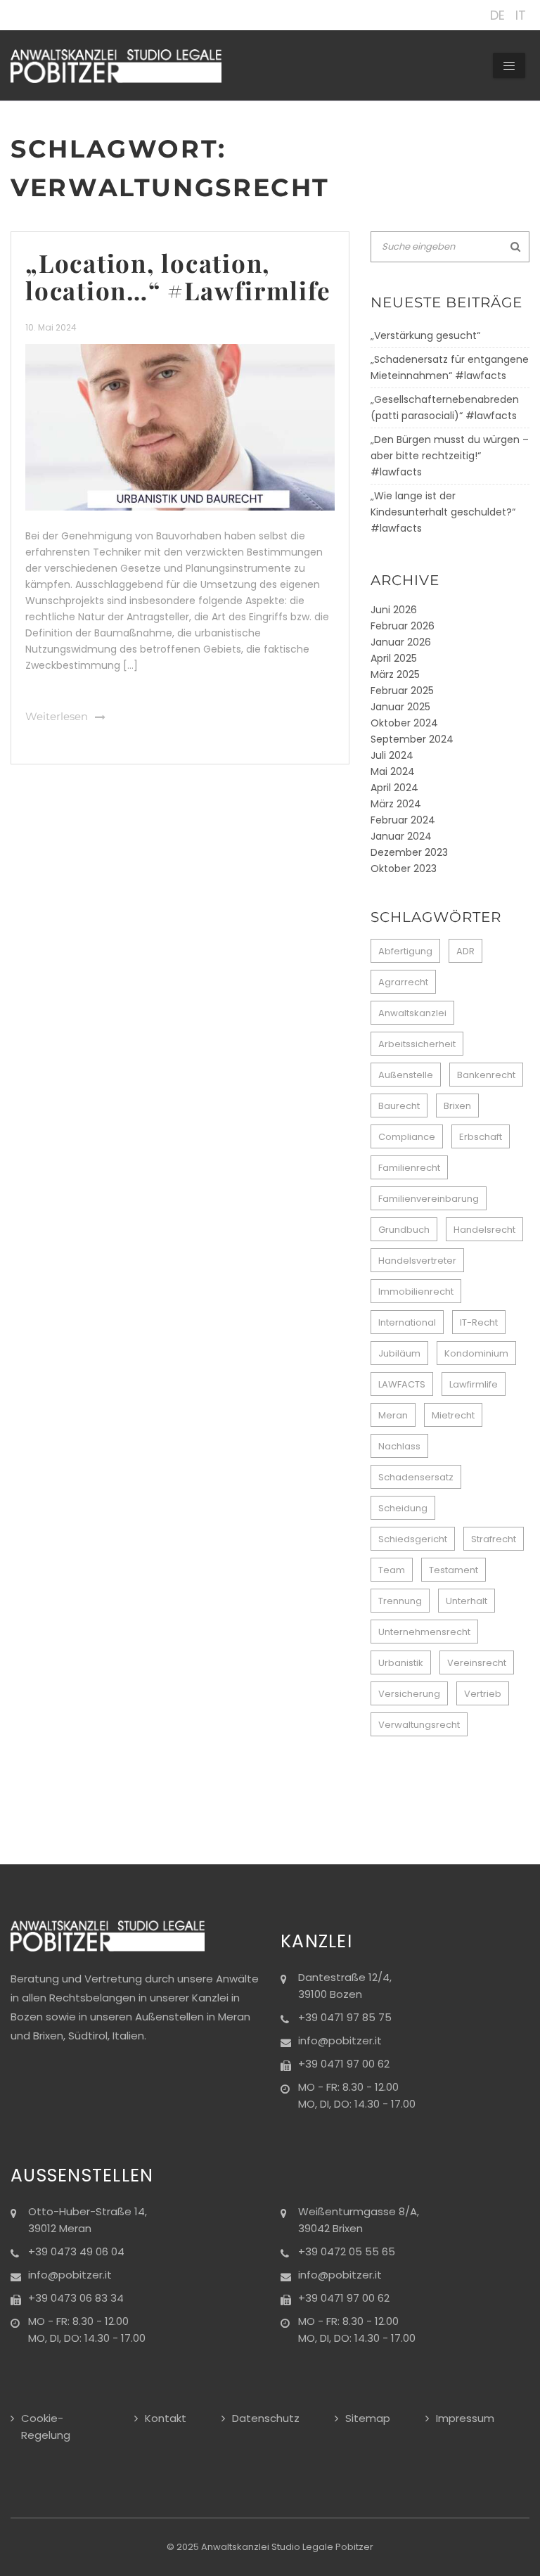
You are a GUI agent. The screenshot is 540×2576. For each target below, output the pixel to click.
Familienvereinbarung (429, 1199)
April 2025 (394, 658)
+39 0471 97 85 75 (345, 2017)
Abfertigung (405, 951)
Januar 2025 (400, 707)
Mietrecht (453, 1415)
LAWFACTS (402, 1384)
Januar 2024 (401, 836)
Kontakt (166, 2418)
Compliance (407, 1137)
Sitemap (368, 2418)
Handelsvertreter (417, 1261)
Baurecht (399, 1106)
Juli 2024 (392, 755)
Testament (454, 1570)
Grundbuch (404, 1230)
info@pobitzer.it (340, 2040)
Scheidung (403, 1508)
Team (392, 1570)
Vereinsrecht (477, 1663)
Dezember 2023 (409, 852)
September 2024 (412, 739)
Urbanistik (401, 1663)
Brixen (457, 1106)
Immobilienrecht (416, 1292)
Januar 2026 (401, 642)
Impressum (465, 2418)
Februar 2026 (403, 626)
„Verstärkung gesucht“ (425, 335)
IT (521, 15)
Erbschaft (481, 1137)
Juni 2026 (394, 610)
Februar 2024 (403, 820)
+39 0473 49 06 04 (76, 2251)
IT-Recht (479, 1322)
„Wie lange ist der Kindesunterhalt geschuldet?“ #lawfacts (443, 512)
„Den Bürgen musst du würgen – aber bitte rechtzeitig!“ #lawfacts (450, 456)
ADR (465, 951)
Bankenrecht (486, 1075)
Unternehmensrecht (424, 1632)
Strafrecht (494, 1539)
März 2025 (395, 674)
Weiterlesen (57, 717)
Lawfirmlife (474, 1384)
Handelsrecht (484, 1230)
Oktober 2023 (404, 869)
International (407, 1322)
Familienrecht (409, 1168)
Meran (393, 1415)
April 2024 (394, 788)
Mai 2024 (393, 771)
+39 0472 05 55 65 (347, 2251)
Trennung (400, 1601)
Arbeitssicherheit (417, 1044)
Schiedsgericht (413, 1539)
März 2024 (396, 804)
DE (497, 15)
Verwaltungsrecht (419, 1725)
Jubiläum (399, 1353)
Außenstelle (406, 1075)
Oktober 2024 (404, 723)
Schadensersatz (416, 1477)
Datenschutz (266, 2418)
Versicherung (409, 1694)
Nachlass (399, 1446)
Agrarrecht (403, 982)
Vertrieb (483, 1694)
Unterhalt (467, 1601)
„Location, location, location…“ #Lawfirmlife (178, 276)
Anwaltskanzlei (412, 1013)
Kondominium (476, 1353)
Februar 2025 (402, 691)
